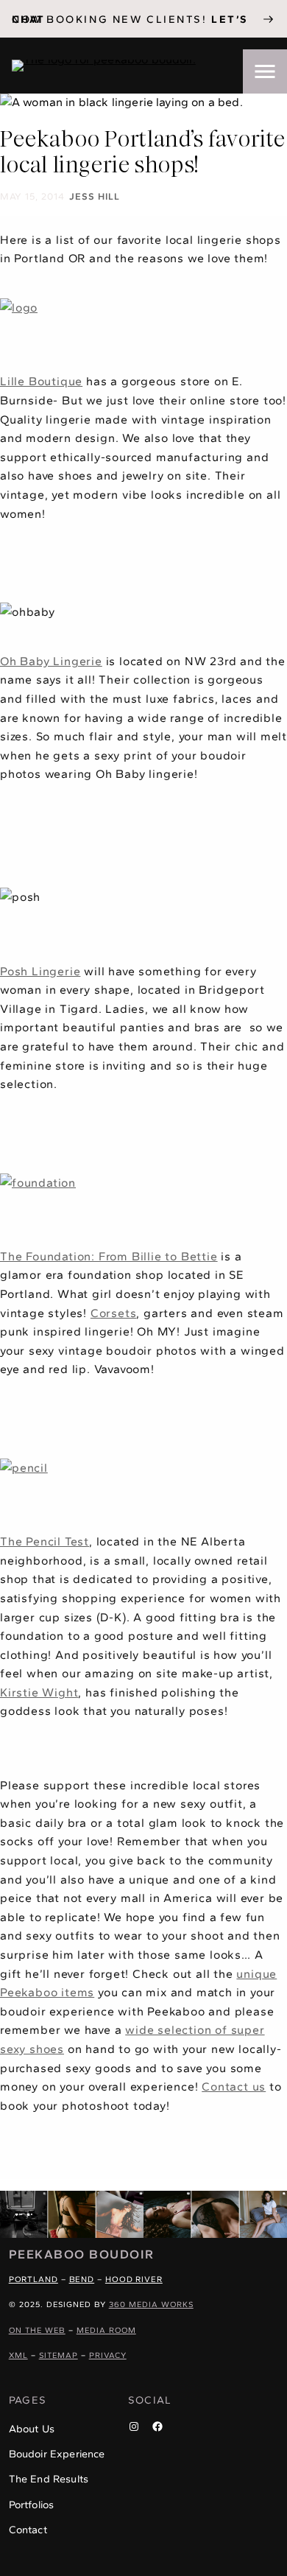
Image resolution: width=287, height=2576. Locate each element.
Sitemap (59, 2355)
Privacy (108, 2355)
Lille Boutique (41, 381)
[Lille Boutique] (19, 308)
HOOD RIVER (134, 2279)
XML (18, 2355)
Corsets (114, 1313)
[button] (265, 71)
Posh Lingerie (40, 971)
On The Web (37, 2330)
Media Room (106, 2330)
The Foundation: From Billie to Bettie (109, 1256)
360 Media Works (151, 2305)
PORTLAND (33, 2279)
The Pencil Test (45, 1541)
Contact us (234, 2087)
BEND (82, 2279)
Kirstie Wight (39, 1692)
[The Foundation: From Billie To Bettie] (38, 1183)
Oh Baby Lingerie (51, 661)
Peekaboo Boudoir (82, 2254)
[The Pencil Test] (24, 1468)
